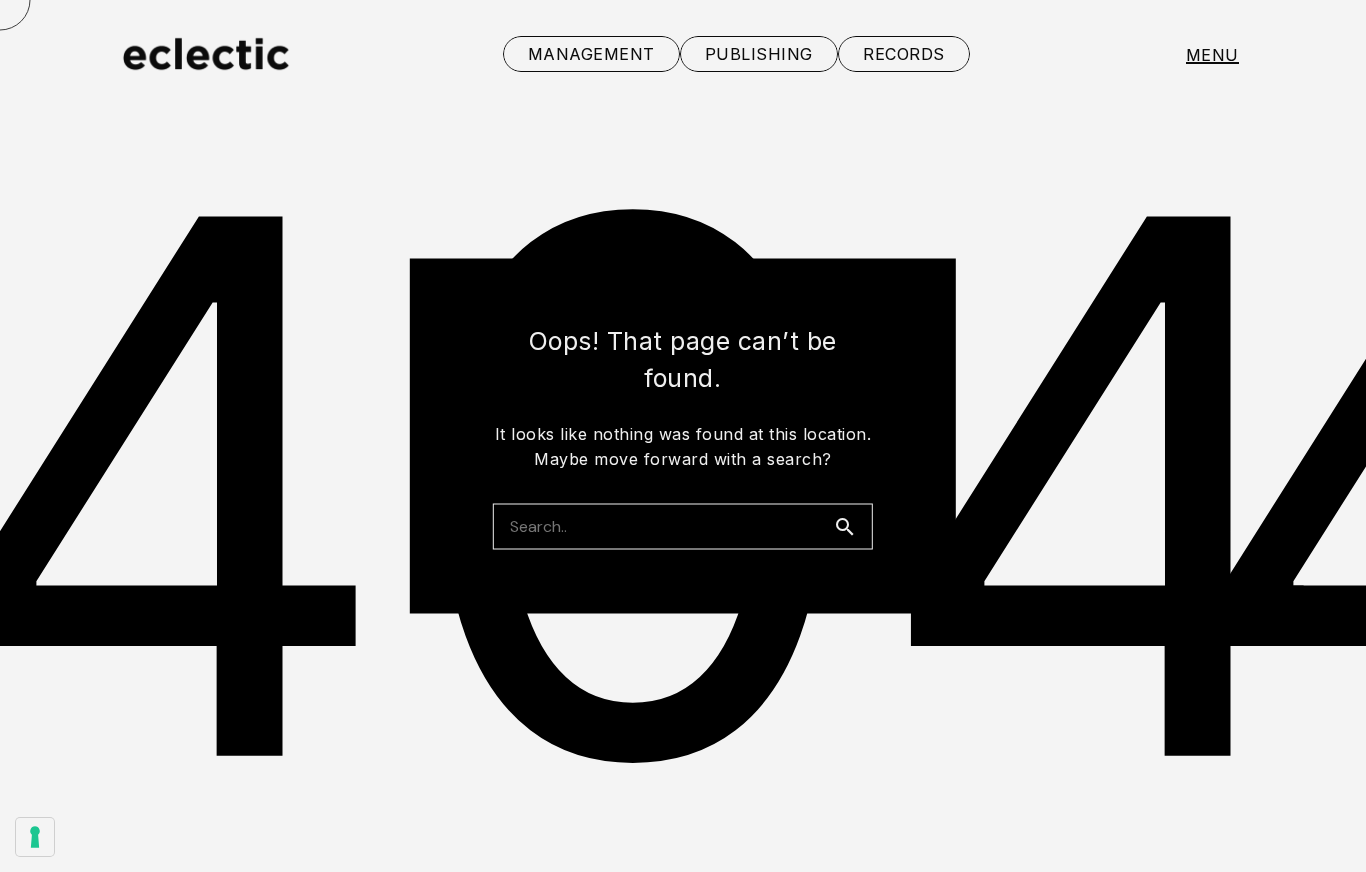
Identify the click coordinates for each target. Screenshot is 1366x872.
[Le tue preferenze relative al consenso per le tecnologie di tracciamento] (35, 837)
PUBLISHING (759, 54)
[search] (853, 527)
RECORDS (904, 54)
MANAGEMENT (591, 54)
